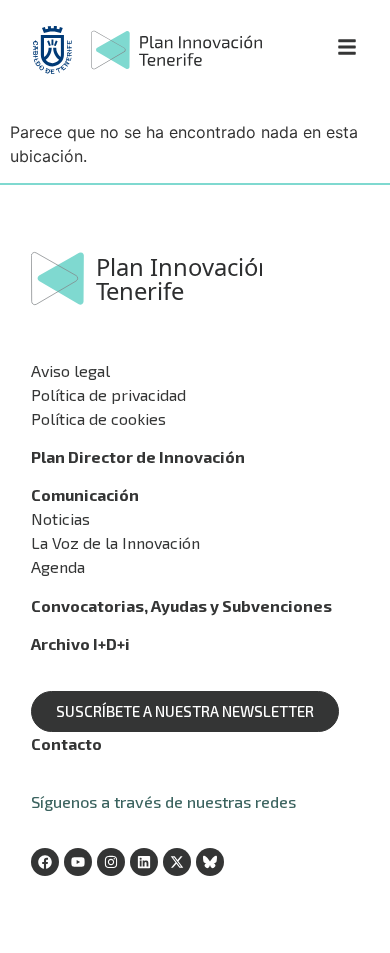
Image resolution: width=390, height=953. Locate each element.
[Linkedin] (144, 862)
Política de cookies (98, 418)
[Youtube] (78, 862)
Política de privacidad (108, 394)
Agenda (58, 566)
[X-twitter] (177, 862)
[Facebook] (45, 862)
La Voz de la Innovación (115, 542)
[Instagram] (111, 862)
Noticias (60, 518)
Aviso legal (70, 370)
